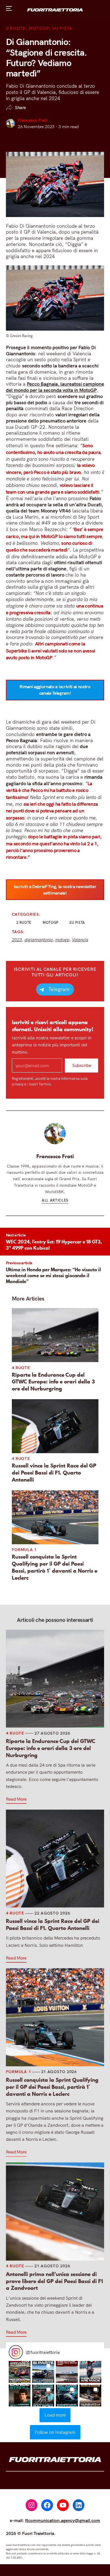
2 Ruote (16, 28)
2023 (17, 940)
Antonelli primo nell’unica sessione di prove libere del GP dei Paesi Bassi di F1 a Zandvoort (54, 2281)
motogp (62, 940)
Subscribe (82, 1065)
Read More (16, 1799)
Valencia (80, 940)
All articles (55, 1200)
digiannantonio (39, 940)
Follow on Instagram (55, 2432)
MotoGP (39, 28)
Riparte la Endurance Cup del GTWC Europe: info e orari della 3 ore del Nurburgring (53, 1382)
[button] (20, 2372)
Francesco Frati (32, 120)
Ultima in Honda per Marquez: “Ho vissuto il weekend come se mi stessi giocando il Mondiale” (53, 1275)
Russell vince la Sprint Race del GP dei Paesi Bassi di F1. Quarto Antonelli (54, 1473)
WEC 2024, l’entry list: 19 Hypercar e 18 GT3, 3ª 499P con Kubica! (54, 1245)
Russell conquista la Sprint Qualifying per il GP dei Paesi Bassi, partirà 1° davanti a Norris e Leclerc (55, 1567)
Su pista (62, 28)
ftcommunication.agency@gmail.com (63, 2520)
